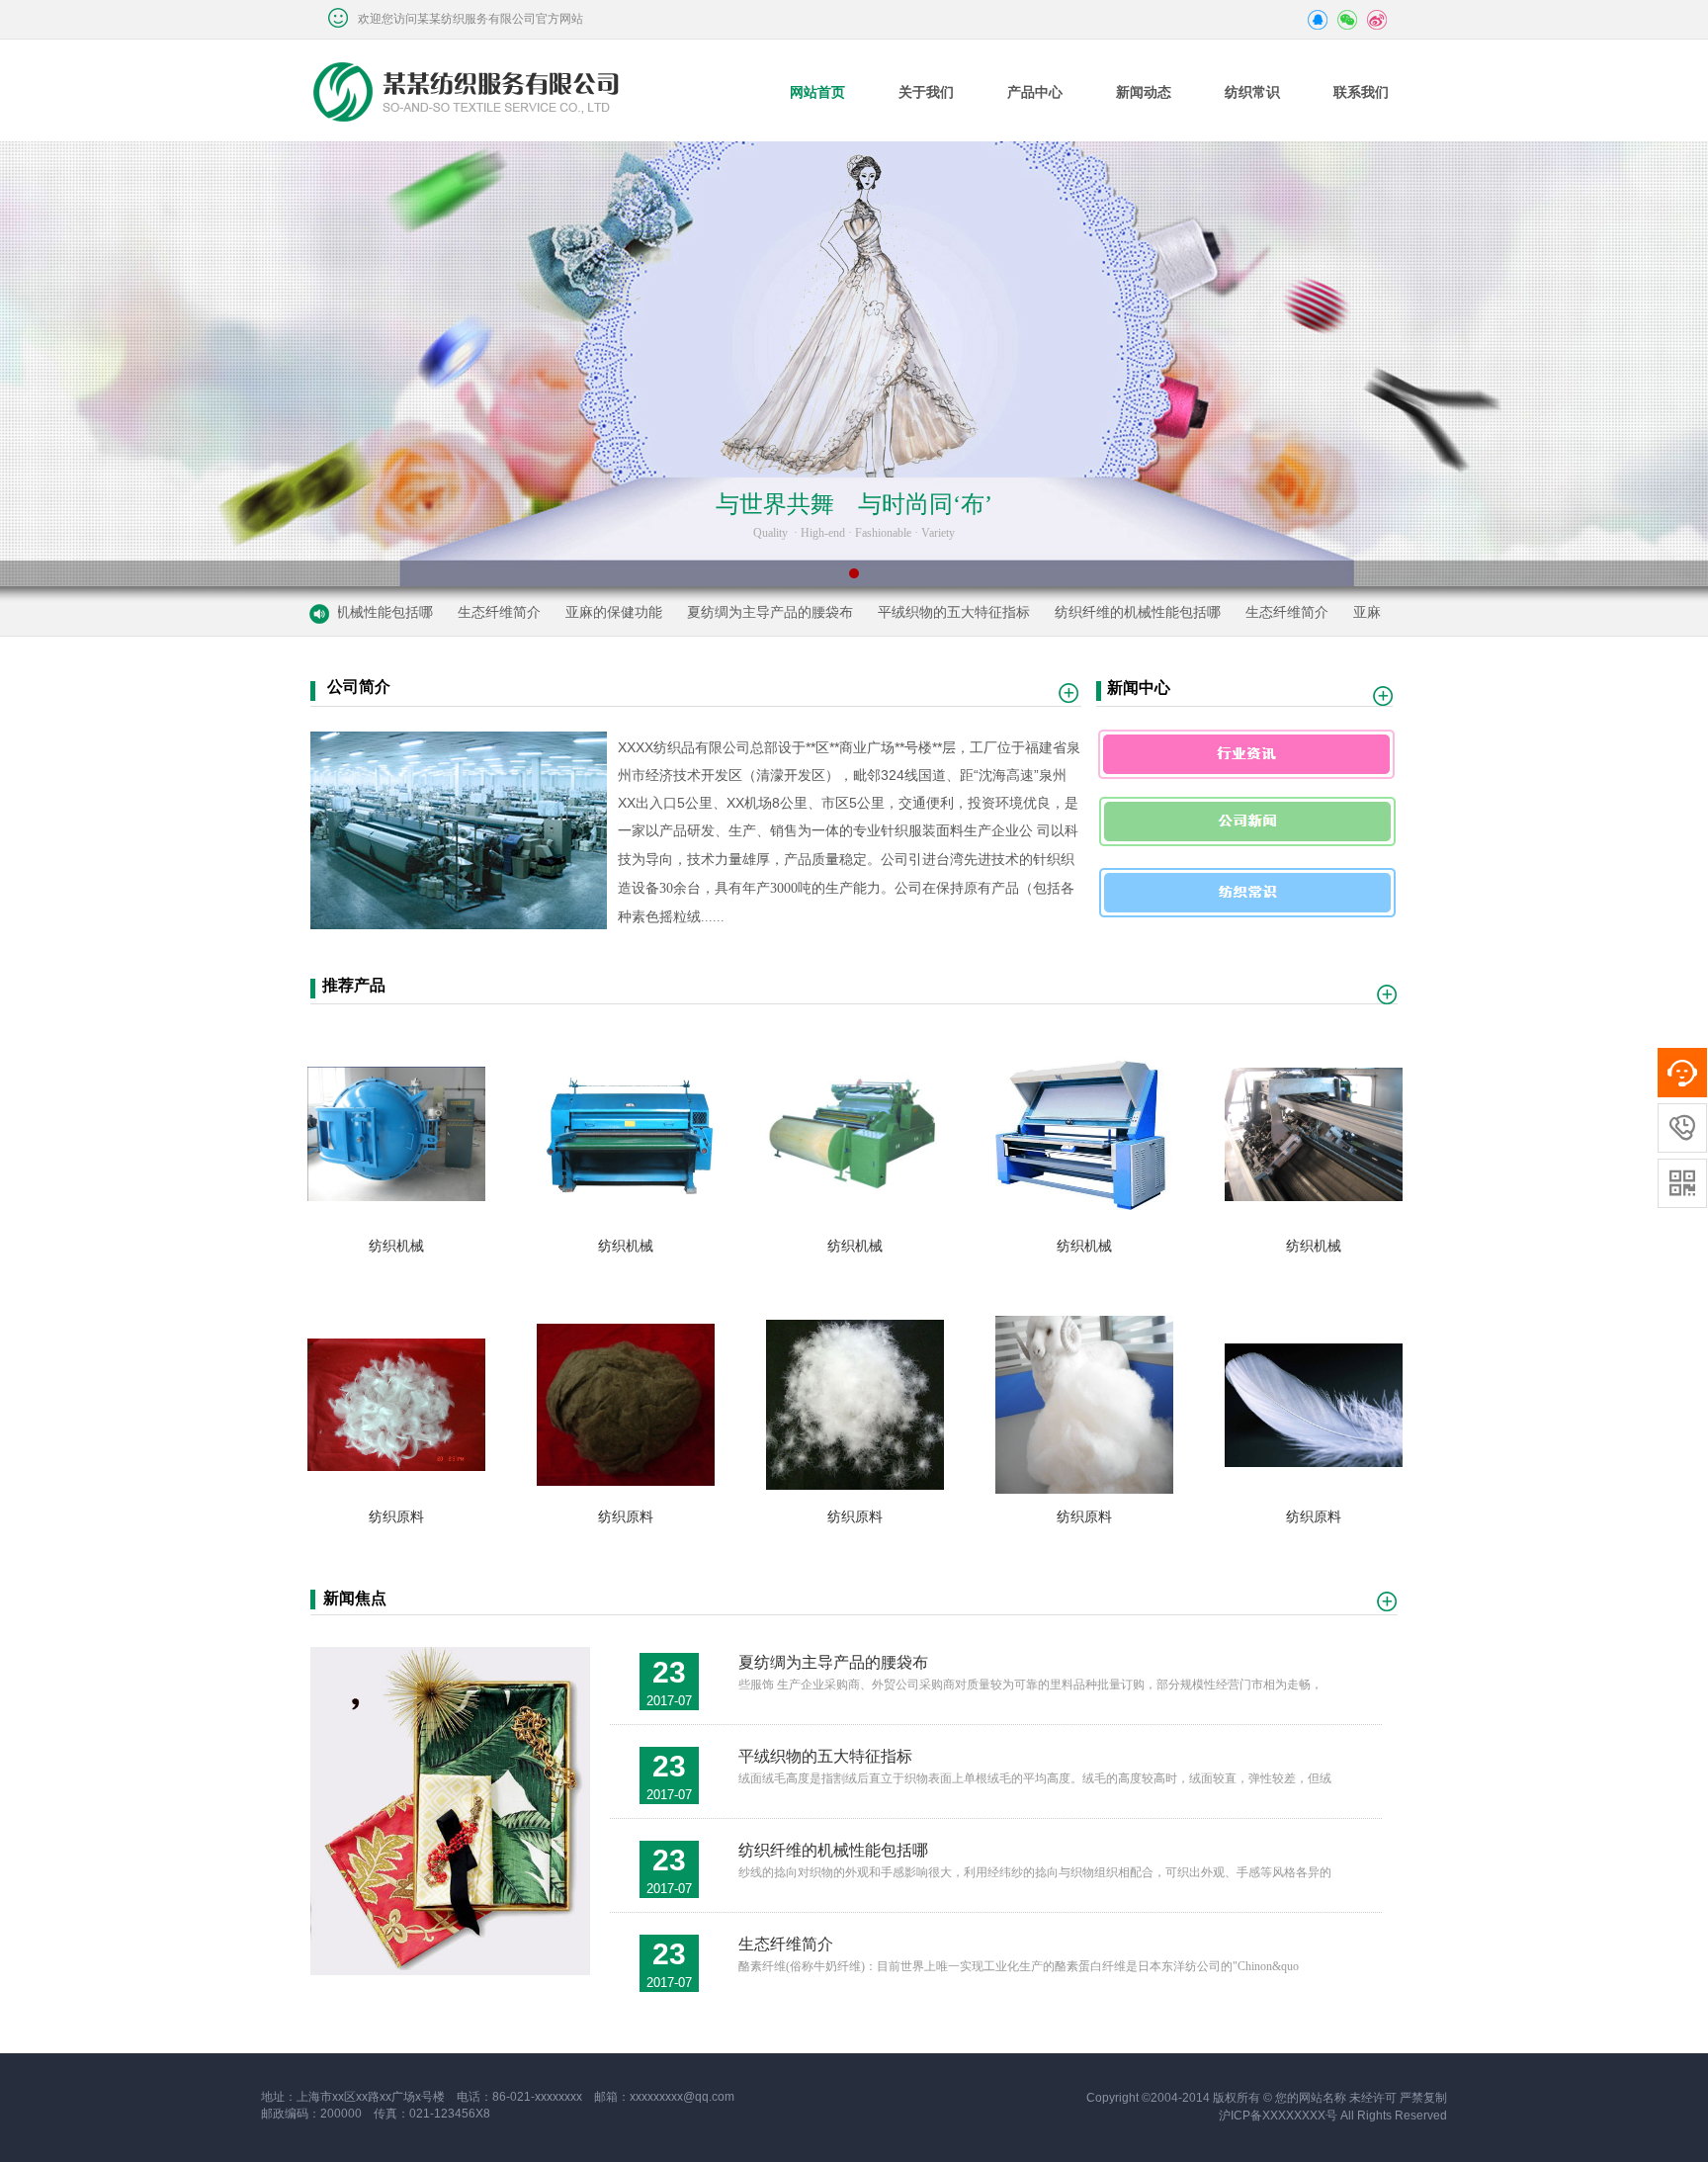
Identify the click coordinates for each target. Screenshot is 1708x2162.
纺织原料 (396, 1516)
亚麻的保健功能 (560, 612)
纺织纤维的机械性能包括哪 (1084, 612)
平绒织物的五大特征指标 (900, 612)
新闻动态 (1144, 92)
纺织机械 (396, 1246)
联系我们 (1361, 92)
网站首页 (817, 92)
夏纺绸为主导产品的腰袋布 (717, 612)
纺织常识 (1252, 92)
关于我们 (926, 92)
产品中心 (1035, 92)
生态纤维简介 (446, 612)
